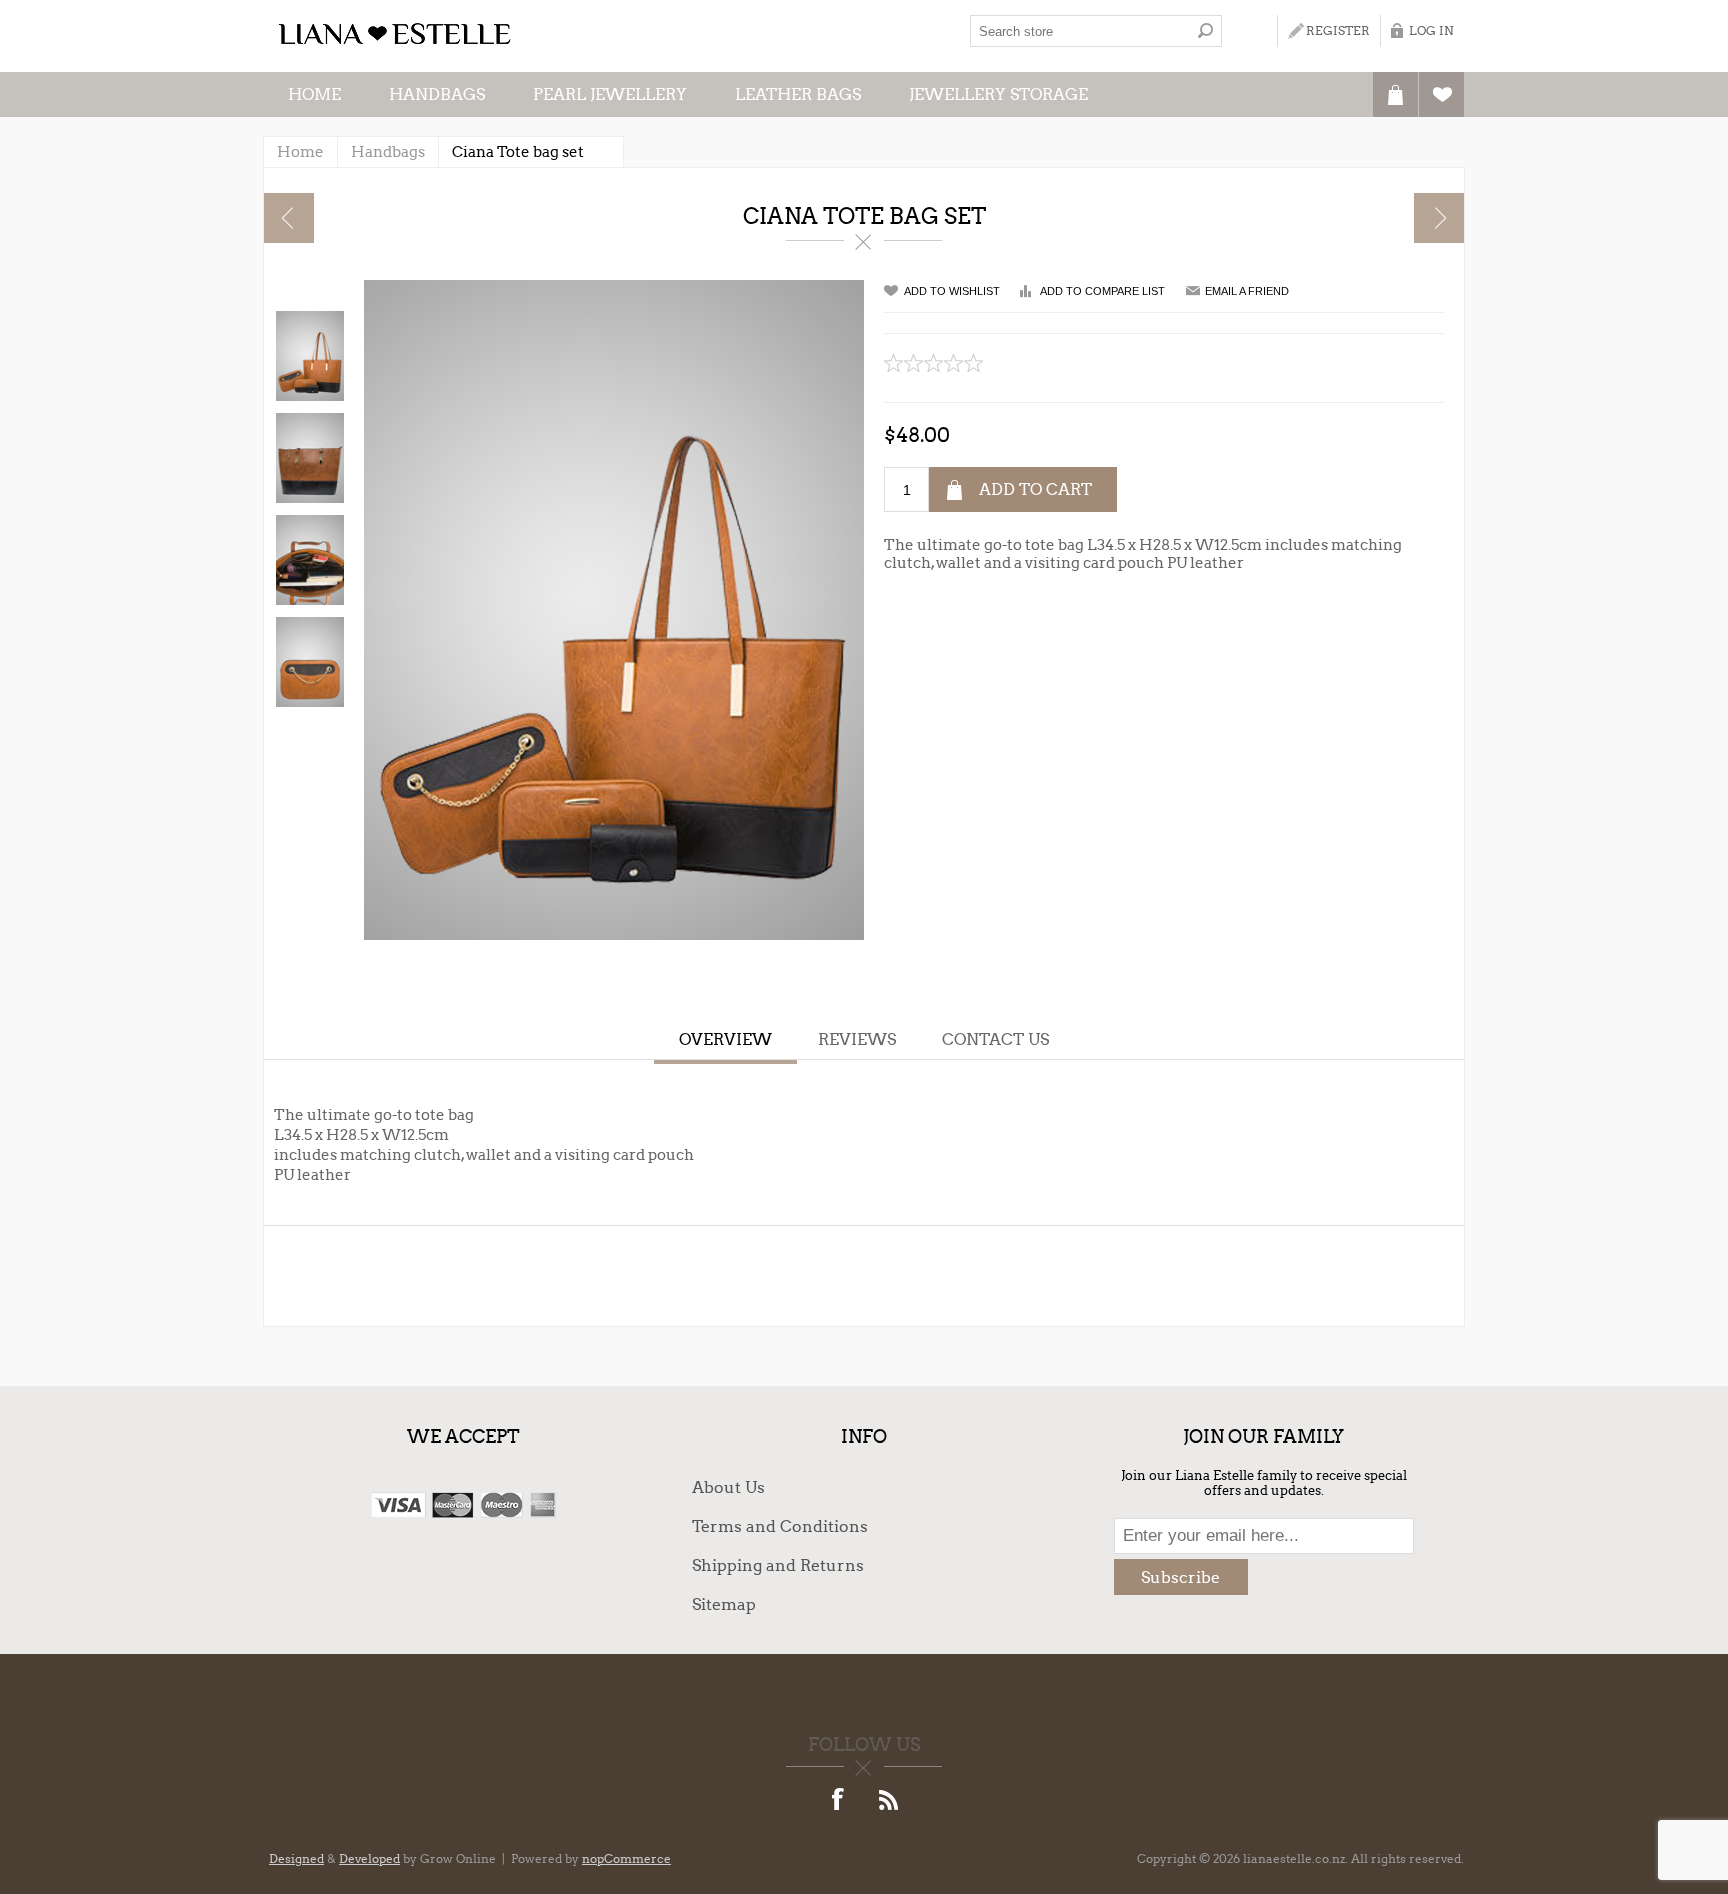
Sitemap (724, 1604)
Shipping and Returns (778, 1565)
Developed (369, 1858)
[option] (309, 356)
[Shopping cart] (1395, 94)
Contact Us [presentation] (995, 1039)
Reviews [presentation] (857, 1039)
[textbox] (1080, 31)
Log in (1431, 30)
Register (1338, 30)
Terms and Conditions (780, 1526)
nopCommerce (626, 1858)
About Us (728, 1487)
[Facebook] (839, 1801)
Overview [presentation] (725, 1039)
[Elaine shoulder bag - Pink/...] (289, 218)
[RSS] (889, 1801)
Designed (296, 1858)
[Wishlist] (1441, 94)
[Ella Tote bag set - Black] (1439, 218)
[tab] (725, 1042)
